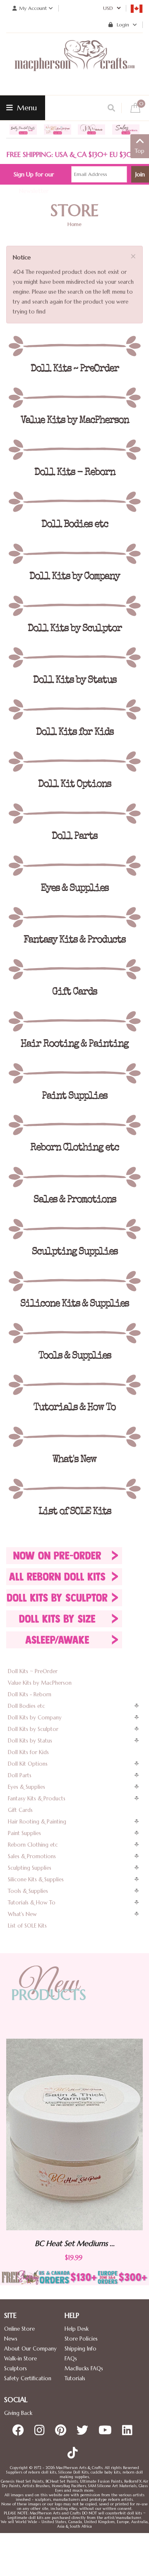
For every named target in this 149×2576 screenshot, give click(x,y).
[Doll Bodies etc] (74, 502)
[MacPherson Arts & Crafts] (74, 64)
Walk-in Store (20, 2359)
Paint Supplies (24, 1833)
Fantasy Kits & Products (37, 1798)
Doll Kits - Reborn (30, 1694)
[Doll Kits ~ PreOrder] (74, 346)
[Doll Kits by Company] (74, 554)
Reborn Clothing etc (33, 1845)
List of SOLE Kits (27, 1926)
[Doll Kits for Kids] (74, 710)
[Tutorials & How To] (74, 1385)
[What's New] (74, 1437)
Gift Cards (20, 1810)
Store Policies (81, 2339)
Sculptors (16, 2368)
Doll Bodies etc (26, 1706)
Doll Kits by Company (35, 1718)
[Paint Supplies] (74, 1073)
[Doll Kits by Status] (74, 658)
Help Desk (77, 2329)
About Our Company (30, 2349)
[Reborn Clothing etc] (74, 1125)
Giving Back (18, 2413)
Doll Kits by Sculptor (33, 1729)
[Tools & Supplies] (74, 1333)
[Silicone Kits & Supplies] (74, 1281)
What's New (22, 1914)
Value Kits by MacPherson (40, 1683)
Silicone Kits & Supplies (36, 1879)
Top (140, 151)
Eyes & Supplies (26, 1787)
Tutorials (75, 2378)
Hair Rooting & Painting (37, 1822)
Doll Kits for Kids (28, 1752)
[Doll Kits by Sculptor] (74, 606)
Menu (26, 108)
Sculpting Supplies (30, 1868)
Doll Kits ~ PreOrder (33, 1671)
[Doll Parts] (74, 814)
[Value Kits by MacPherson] (74, 398)
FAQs (71, 2359)
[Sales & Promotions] (74, 1177)
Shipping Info (81, 2349)
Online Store (19, 2329)
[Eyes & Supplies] (74, 866)
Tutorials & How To (32, 1903)
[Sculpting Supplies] (74, 1229)
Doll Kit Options (28, 1764)
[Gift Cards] (74, 969)
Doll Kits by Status (30, 1741)
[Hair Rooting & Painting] (74, 1021)
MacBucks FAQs (84, 2368)
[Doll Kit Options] (74, 762)
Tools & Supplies (28, 1891)
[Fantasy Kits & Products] (74, 917)
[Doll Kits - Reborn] (74, 450)
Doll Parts (20, 1775)
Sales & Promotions (32, 1856)
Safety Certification (28, 2378)
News (11, 2339)
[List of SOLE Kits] (74, 1489)
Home (74, 224)
